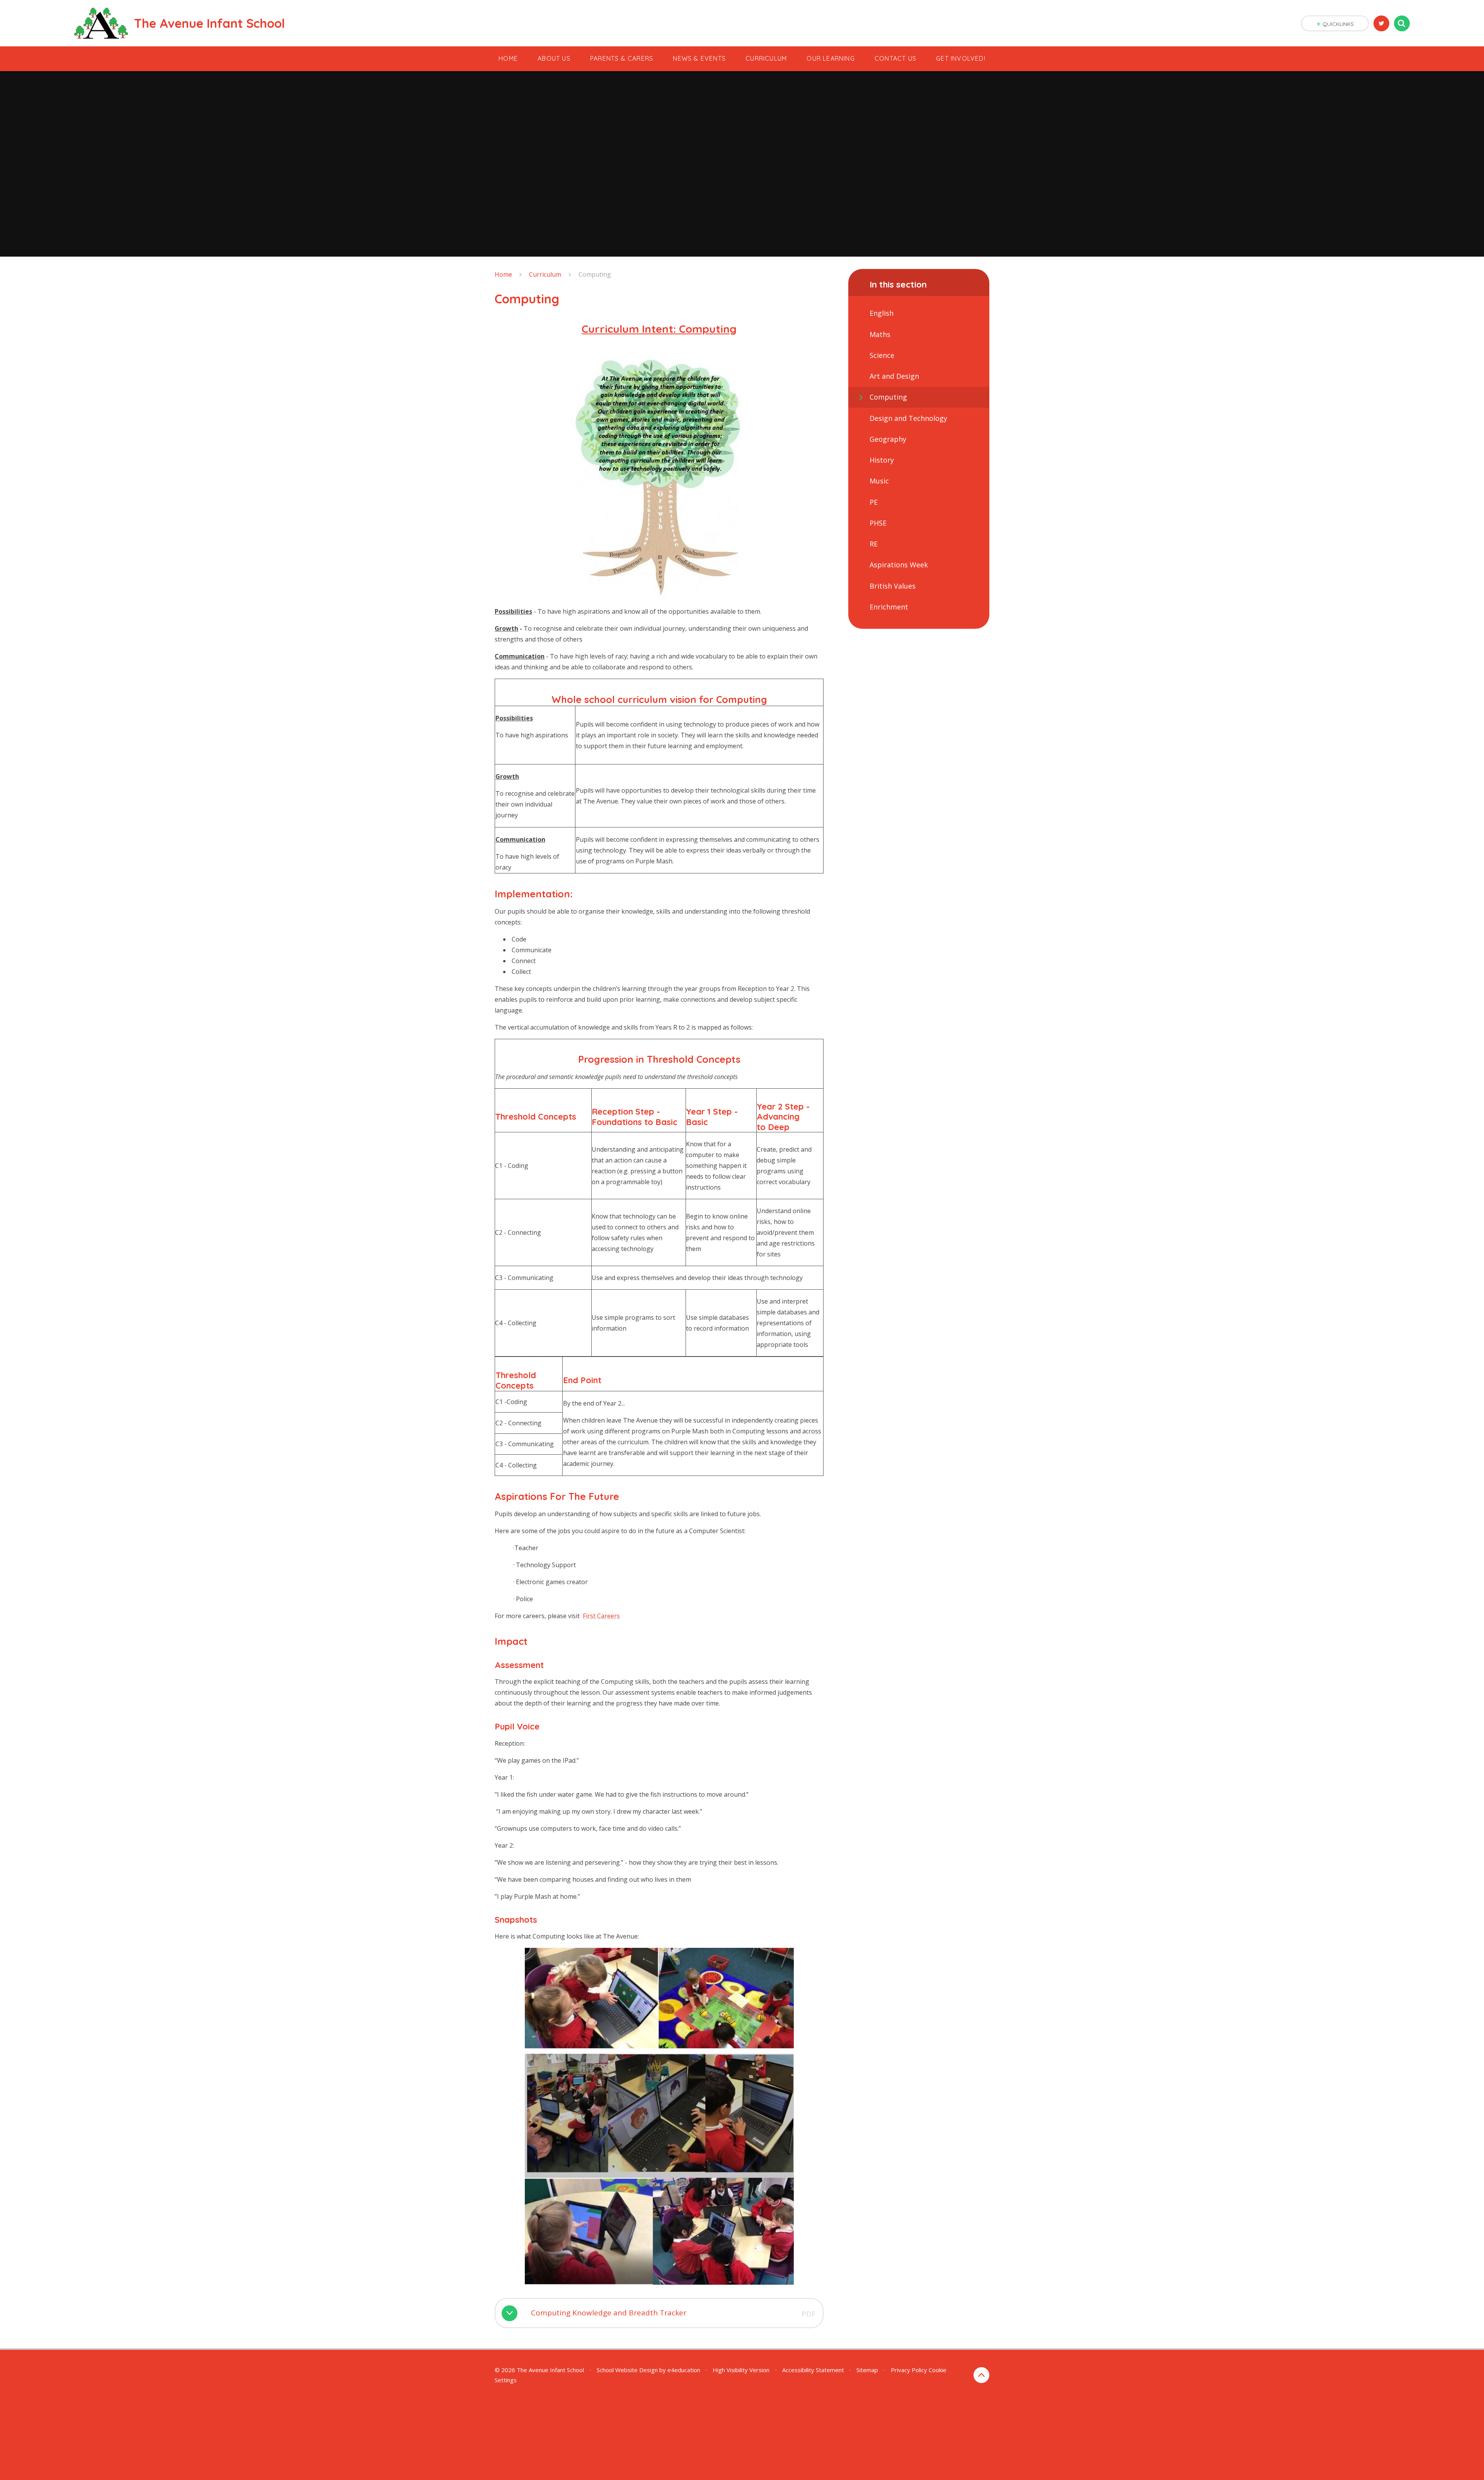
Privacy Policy (909, 2370)
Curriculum (545, 274)
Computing (595, 274)
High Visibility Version (741, 2370)
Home (503, 274)
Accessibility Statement (813, 2370)
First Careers (601, 1616)
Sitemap (867, 2370)
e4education (684, 2370)
